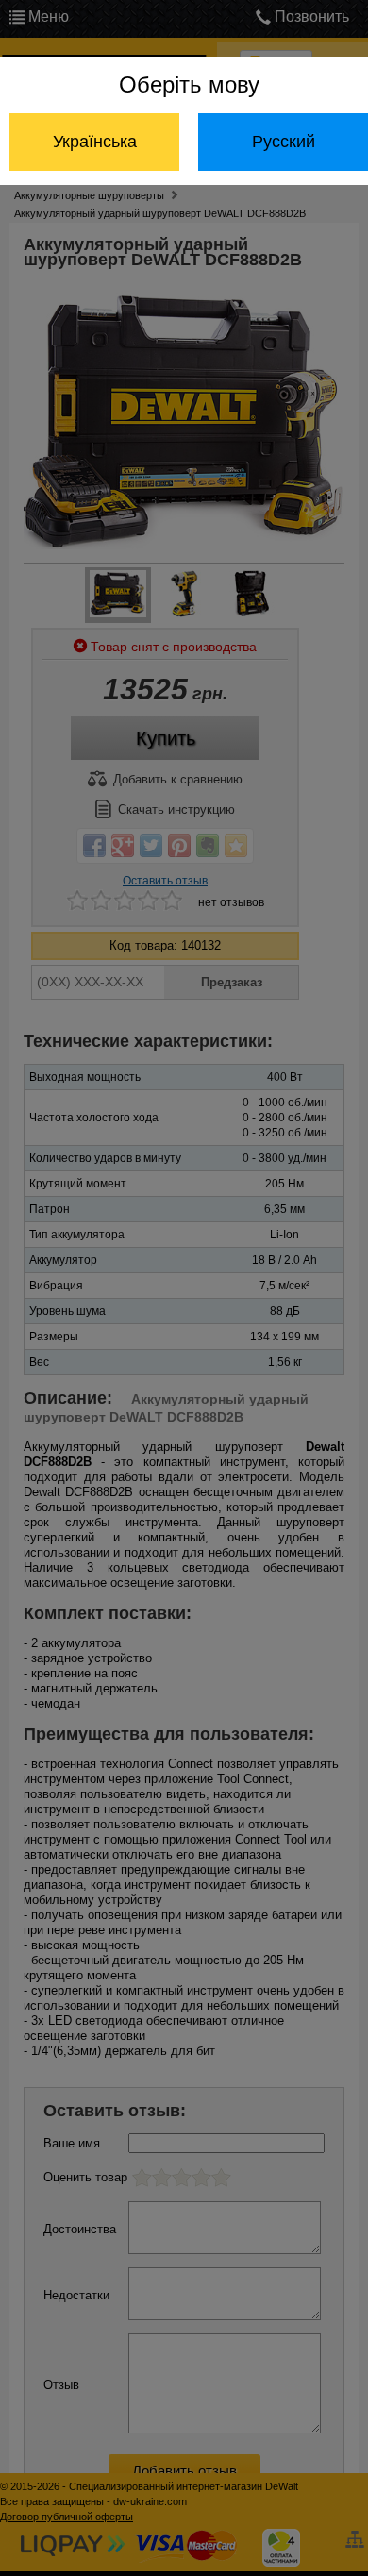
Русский (284, 142)
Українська (95, 142)
